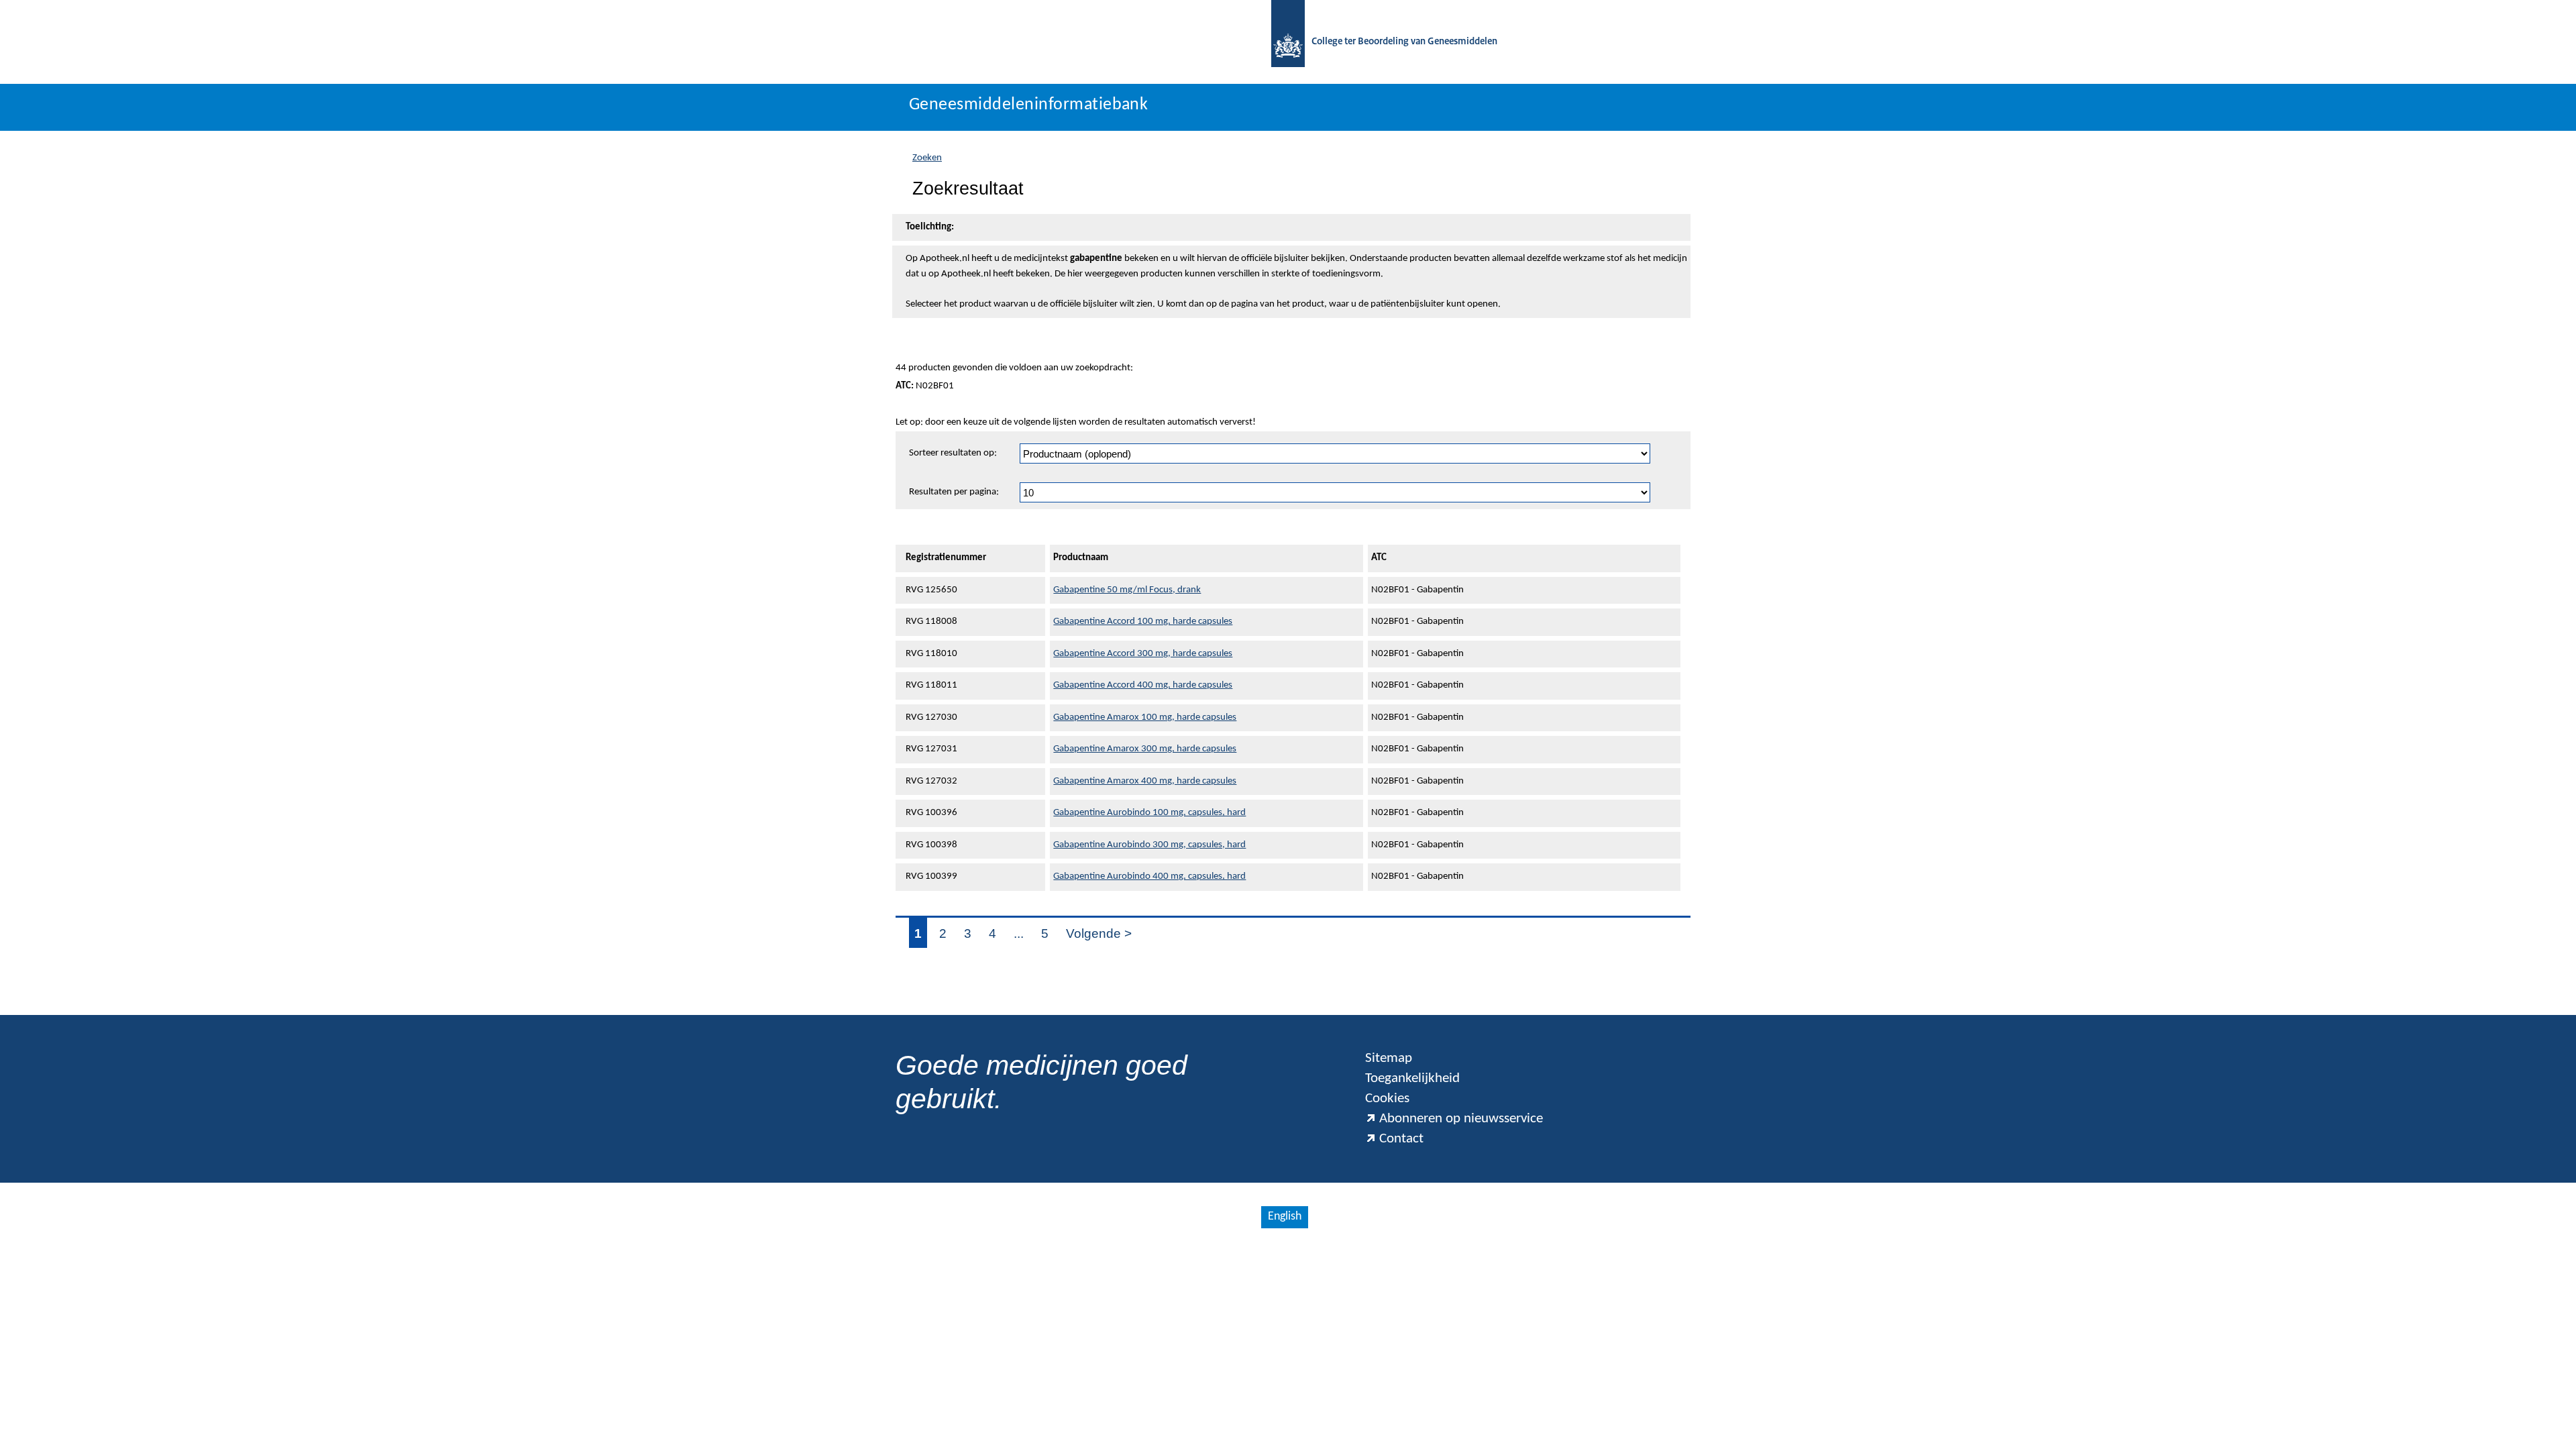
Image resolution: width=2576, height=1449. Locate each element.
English (1285, 1217)
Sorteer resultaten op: (953, 453)
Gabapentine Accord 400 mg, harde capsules (1143, 685)
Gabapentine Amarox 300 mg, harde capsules (1145, 749)
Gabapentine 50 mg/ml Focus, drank (1127, 590)
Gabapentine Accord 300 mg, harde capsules (1143, 654)
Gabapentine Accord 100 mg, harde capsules (1143, 622)
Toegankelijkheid (1412, 1078)
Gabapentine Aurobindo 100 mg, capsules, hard (1149, 813)
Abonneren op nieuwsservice (1461, 1119)
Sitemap (1389, 1058)
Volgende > (1099, 933)
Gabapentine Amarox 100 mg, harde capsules (1145, 717)
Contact (1401, 1139)
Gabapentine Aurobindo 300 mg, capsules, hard (1149, 845)
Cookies (1387, 1098)
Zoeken (927, 158)
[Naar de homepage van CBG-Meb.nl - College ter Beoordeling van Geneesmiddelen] (1288, 42)
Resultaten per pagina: (954, 492)
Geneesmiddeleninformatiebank (1028, 105)
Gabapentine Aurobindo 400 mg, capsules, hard (1149, 876)
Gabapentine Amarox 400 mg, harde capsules (1145, 781)
